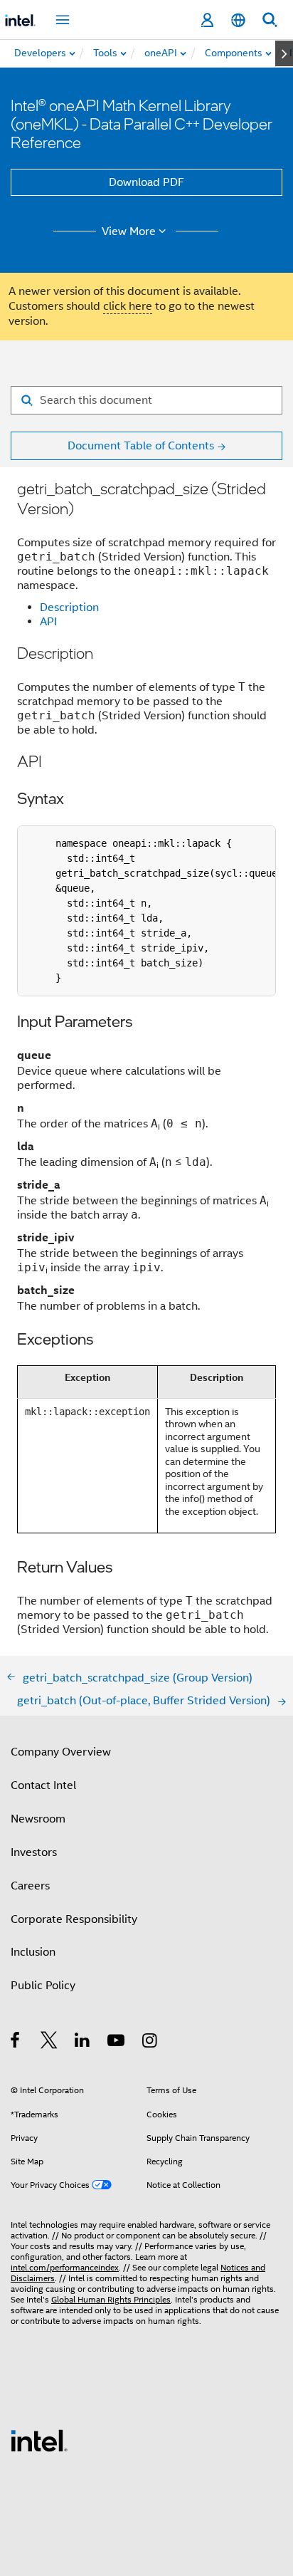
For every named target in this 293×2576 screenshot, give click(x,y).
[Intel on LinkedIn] (83, 2043)
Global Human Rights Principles (111, 2299)
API (48, 622)
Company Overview (61, 1752)
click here (128, 306)
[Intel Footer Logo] (39, 2440)
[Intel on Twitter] (49, 2043)
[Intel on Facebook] (16, 2043)
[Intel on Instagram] (150, 2043)
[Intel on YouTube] (117, 2043)
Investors (34, 1852)
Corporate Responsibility (74, 1919)
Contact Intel (43, 1785)
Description (69, 608)
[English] (238, 20)
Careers (30, 1886)
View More (129, 231)
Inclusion (33, 1952)
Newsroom (38, 1819)
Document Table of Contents (141, 446)
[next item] (284, 53)
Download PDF (146, 182)
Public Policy (43, 1986)
